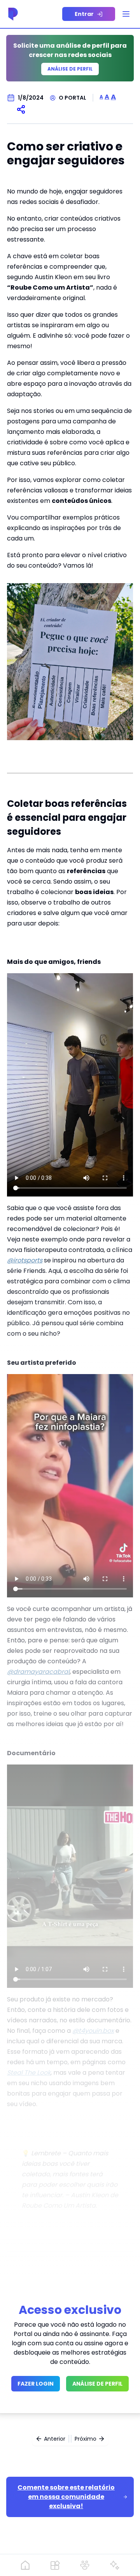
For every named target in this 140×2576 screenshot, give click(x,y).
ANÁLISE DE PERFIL (97, 2384)
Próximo (86, 2439)
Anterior (55, 2439)
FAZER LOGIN (36, 2384)
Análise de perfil (70, 69)
